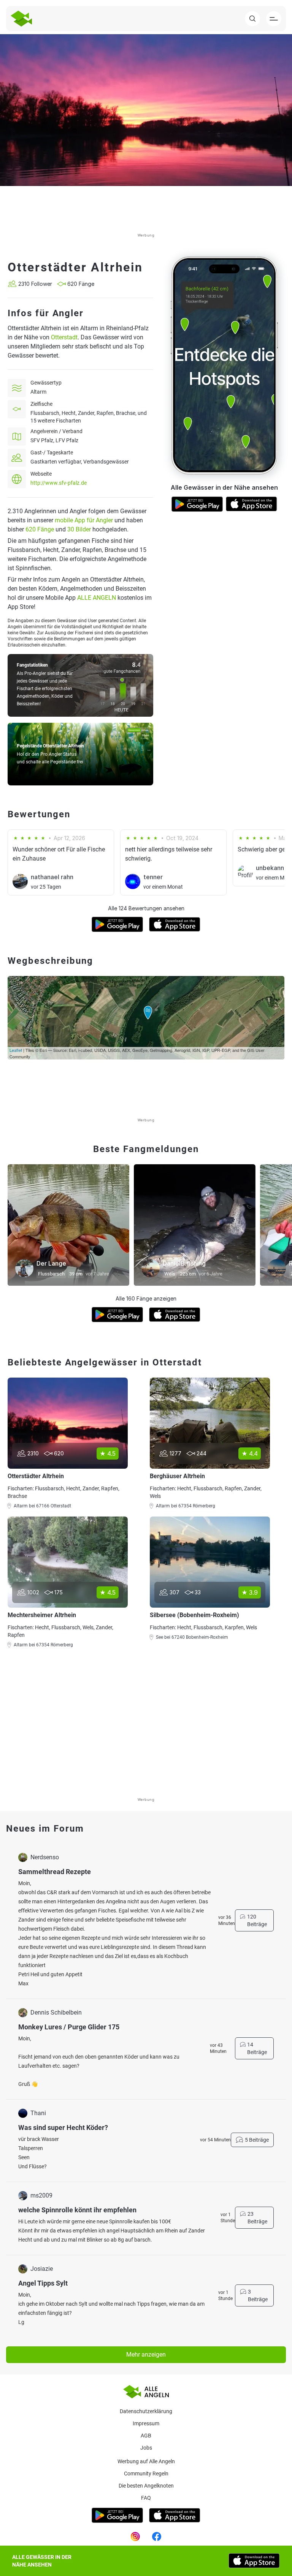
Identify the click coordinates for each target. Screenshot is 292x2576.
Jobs (146, 2448)
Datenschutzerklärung (146, 2411)
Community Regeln (146, 2474)
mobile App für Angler (84, 520)
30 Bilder (79, 529)
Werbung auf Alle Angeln (146, 2461)
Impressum (146, 2423)
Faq (146, 2498)
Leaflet (16, 1050)
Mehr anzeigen (146, 2355)
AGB (146, 2436)
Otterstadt (64, 337)
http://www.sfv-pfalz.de (59, 483)
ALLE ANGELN (97, 598)
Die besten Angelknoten (146, 2486)
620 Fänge (40, 529)
